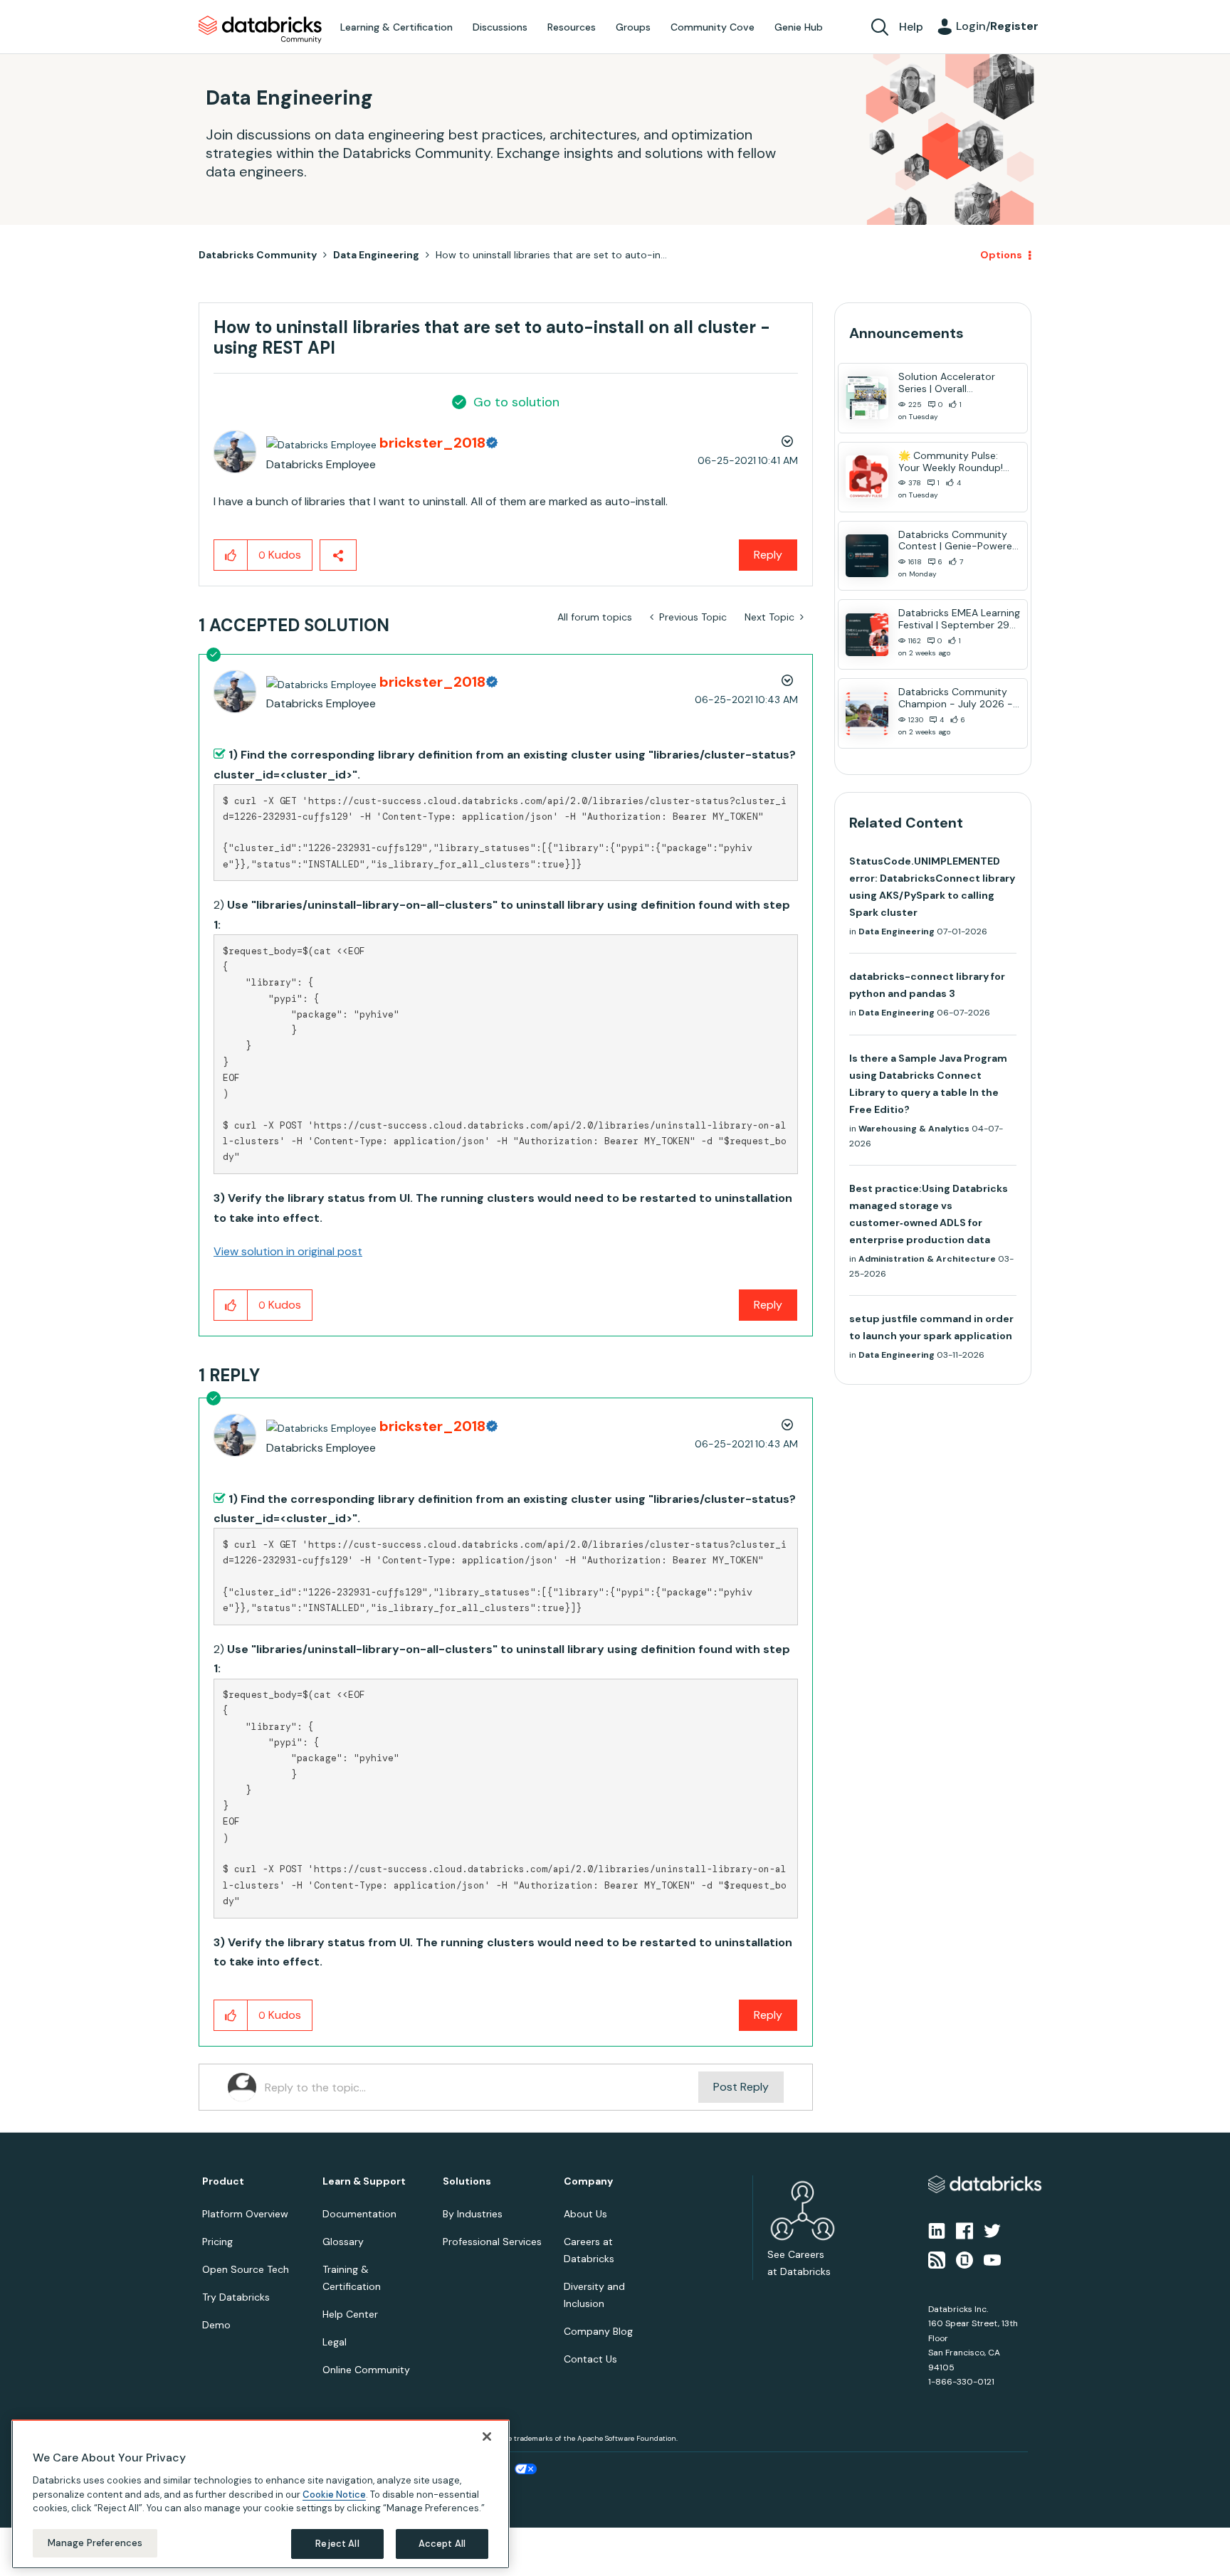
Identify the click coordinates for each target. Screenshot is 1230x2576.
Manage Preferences (95, 2543)
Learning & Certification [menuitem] (396, 27)
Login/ (997, 26)
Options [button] (1001, 255)
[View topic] (867, 398)
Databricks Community (260, 30)
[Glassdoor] (964, 2259)
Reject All (337, 2544)
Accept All (442, 2544)
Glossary (343, 2242)
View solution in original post (288, 1251)
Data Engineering (376, 255)
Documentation (359, 2214)
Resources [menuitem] (572, 27)
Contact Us (590, 2359)
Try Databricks (236, 2297)
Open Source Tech (246, 2269)
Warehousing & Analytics (914, 1129)
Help (911, 27)
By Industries (473, 2214)
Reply (768, 555)
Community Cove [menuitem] (713, 27)
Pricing (217, 2242)
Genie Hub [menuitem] (799, 27)
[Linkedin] (937, 2230)
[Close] (487, 2437)
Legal (335, 2342)
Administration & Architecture (927, 1259)
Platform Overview (245, 2214)
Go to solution (516, 402)
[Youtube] (992, 2259)
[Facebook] (964, 2230)
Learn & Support (364, 2181)
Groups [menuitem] (633, 27)
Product (223, 2181)
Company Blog (598, 2331)
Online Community (366, 2370)
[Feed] (937, 2259)
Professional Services (492, 2242)
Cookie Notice (334, 2494)
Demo (216, 2325)
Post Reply (741, 2087)
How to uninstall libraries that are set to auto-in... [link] (551, 255)
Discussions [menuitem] (500, 27)
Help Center (350, 2314)
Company (588, 2181)
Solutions (467, 2181)
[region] (261, 2494)
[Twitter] (992, 2230)
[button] (231, 555)
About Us (585, 2214)
